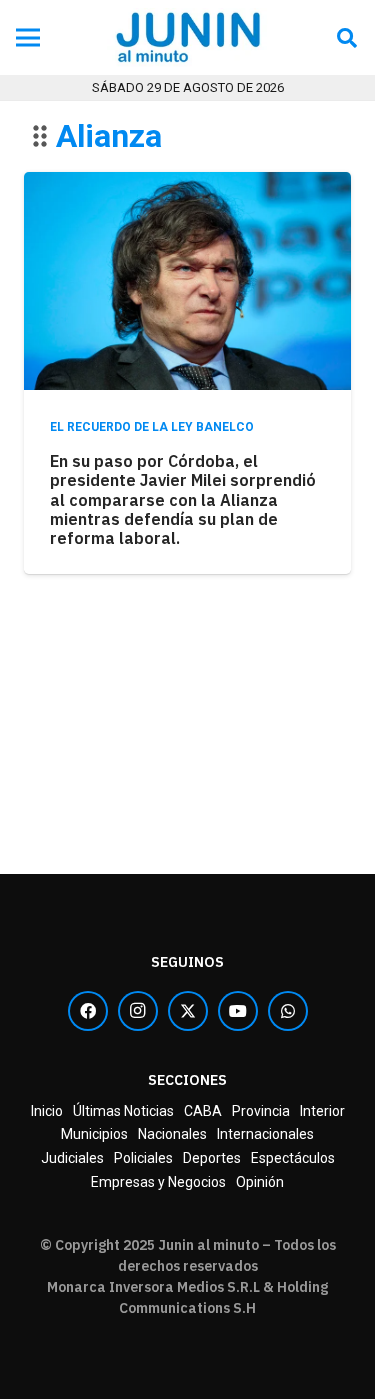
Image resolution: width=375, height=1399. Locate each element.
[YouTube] (238, 1011)
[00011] (187, 38)
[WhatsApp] (288, 1011)
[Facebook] (88, 1011)
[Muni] (187, 860)
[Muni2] (187, 688)
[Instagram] (138, 1011)
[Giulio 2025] (187, 660)
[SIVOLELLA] (187, 716)
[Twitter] (188, 1011)
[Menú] (28, 38)
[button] (347, 37)
